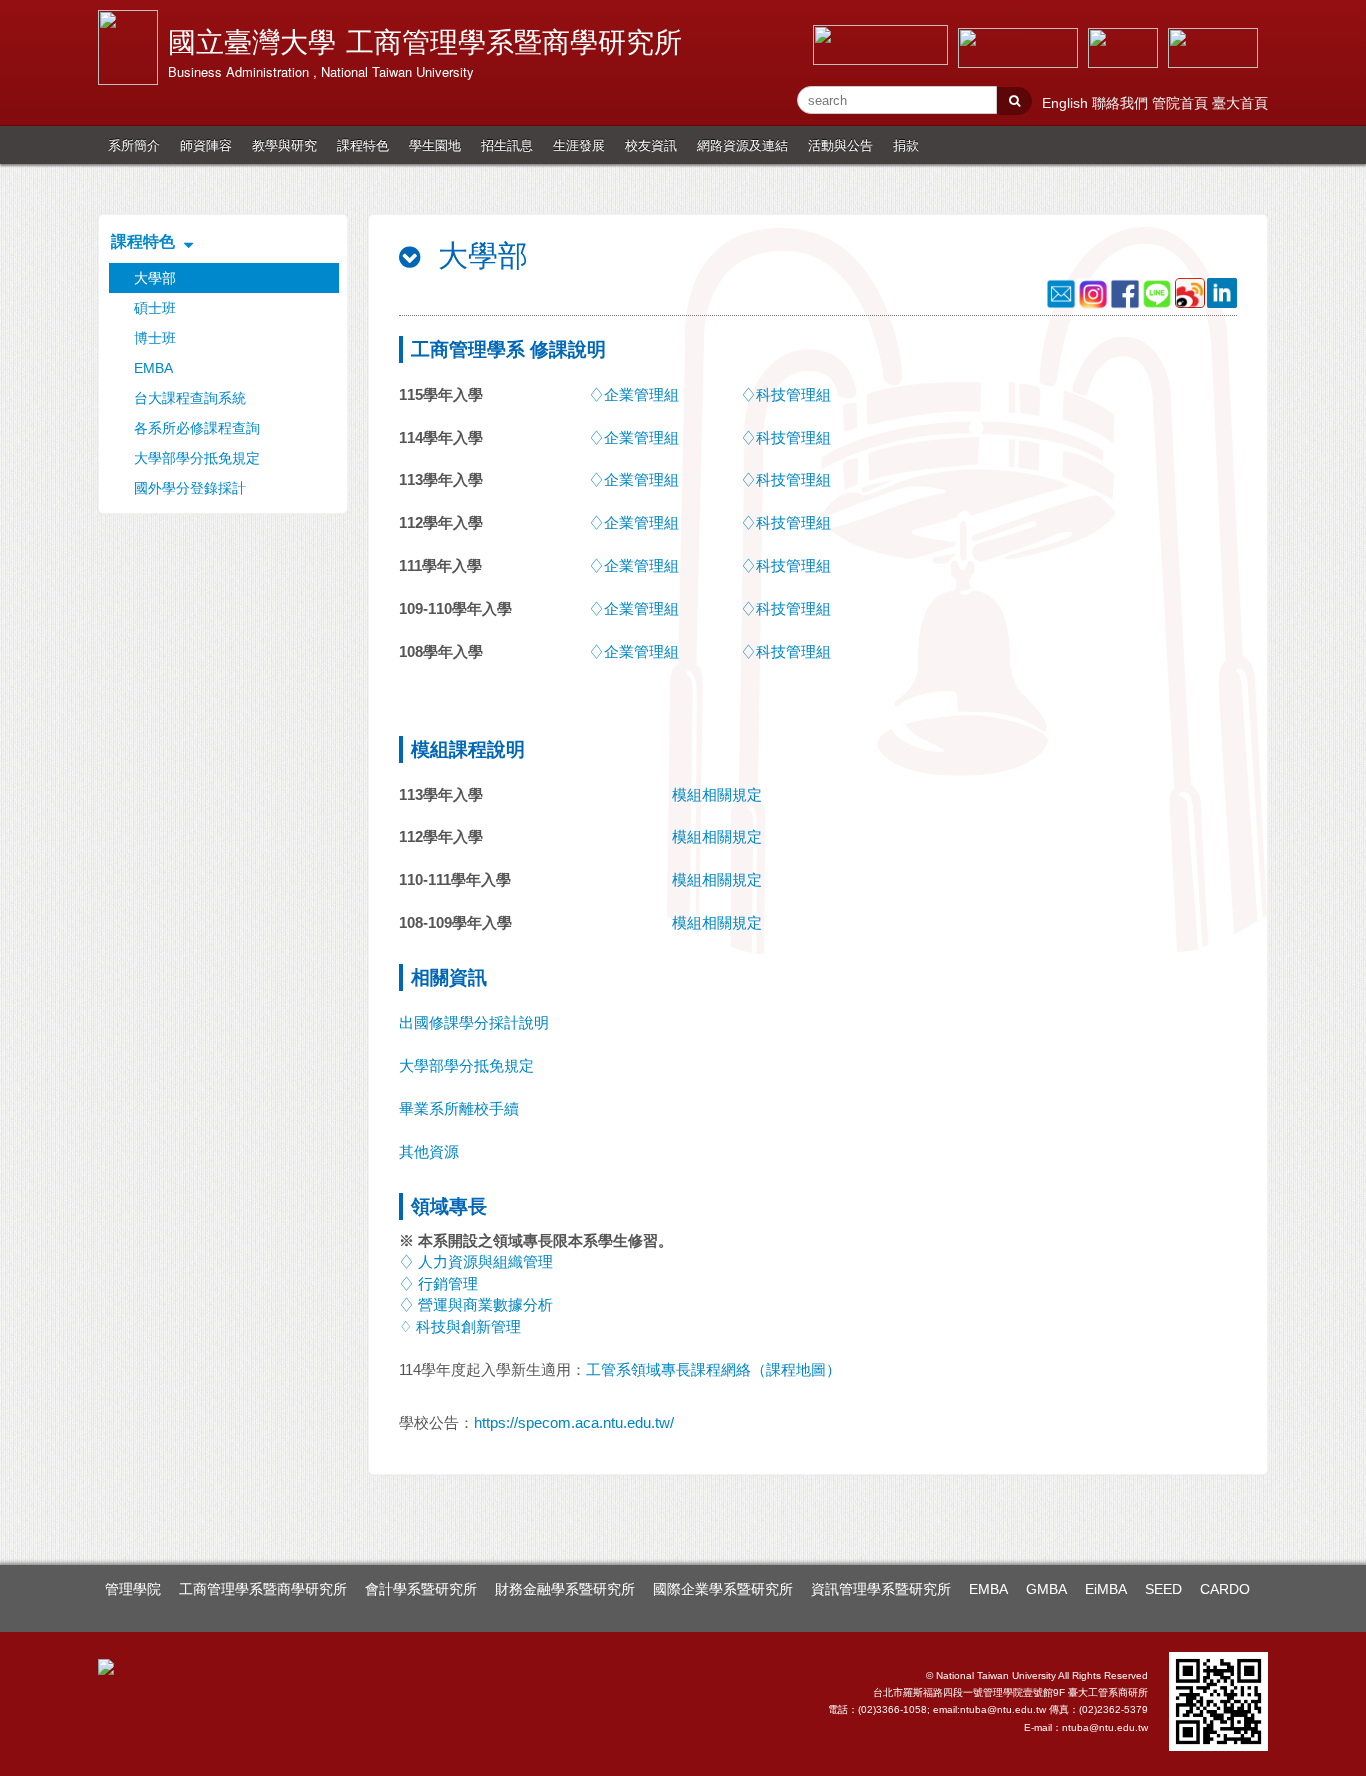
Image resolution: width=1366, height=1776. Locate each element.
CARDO (1225, 1589)
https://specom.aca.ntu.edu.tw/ (574, 1422)
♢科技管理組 (786, 394)
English (1067, 103)
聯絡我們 (1122, 103)
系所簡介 (134, 144)
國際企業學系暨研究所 (723, 1589)
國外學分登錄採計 (190, 488)
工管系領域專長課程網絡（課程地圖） (713, 1369)
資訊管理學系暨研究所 (881, 1589)
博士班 (155, 338)
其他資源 (429, 1151)
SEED (1163, 1589)
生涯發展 (579, 144)
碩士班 (155, 308)
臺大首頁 (1240, 103)
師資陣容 (206, 144)
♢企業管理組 (634, 394)
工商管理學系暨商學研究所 (263, 1589)
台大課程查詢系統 (190, 398)
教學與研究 (284, 144)
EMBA (153, 368)
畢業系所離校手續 (459, 1108)
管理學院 (133, 1589)
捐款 (906, 144)
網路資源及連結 (742, 144)
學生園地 (435, 144)
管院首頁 (1182, 103)
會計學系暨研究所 (421, 1589)
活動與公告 (840, 144)
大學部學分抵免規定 (197, 458)
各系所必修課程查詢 (197, 428)
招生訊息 (507, 144)
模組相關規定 (717, 794)
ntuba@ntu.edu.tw (1105, 1727)
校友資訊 (651, 144)
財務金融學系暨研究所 (565, 1589)
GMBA (1046, 1589)
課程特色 (363, 144)
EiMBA (1106, 1589)
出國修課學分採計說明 (474, 1022)
